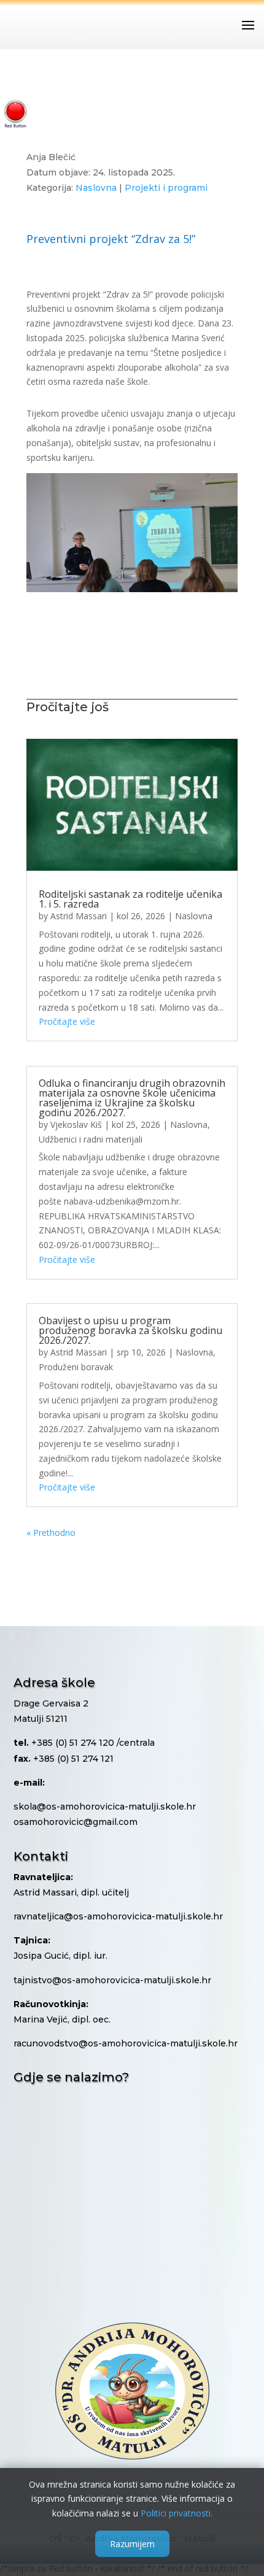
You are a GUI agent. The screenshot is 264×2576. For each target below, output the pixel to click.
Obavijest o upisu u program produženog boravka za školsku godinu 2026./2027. (130, 1330)
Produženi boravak (76, 1367)
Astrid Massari (79, 916)
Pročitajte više (67, 1021)
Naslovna (96, 188)
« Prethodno (51, 1533)
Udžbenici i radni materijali (91, 1139)
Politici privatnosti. (177, 2513)
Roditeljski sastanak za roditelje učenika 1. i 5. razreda (130, 899)
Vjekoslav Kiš (76, 1124)
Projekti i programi (166, 188)
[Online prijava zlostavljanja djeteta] (15, 114)
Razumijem (132, 2544)
